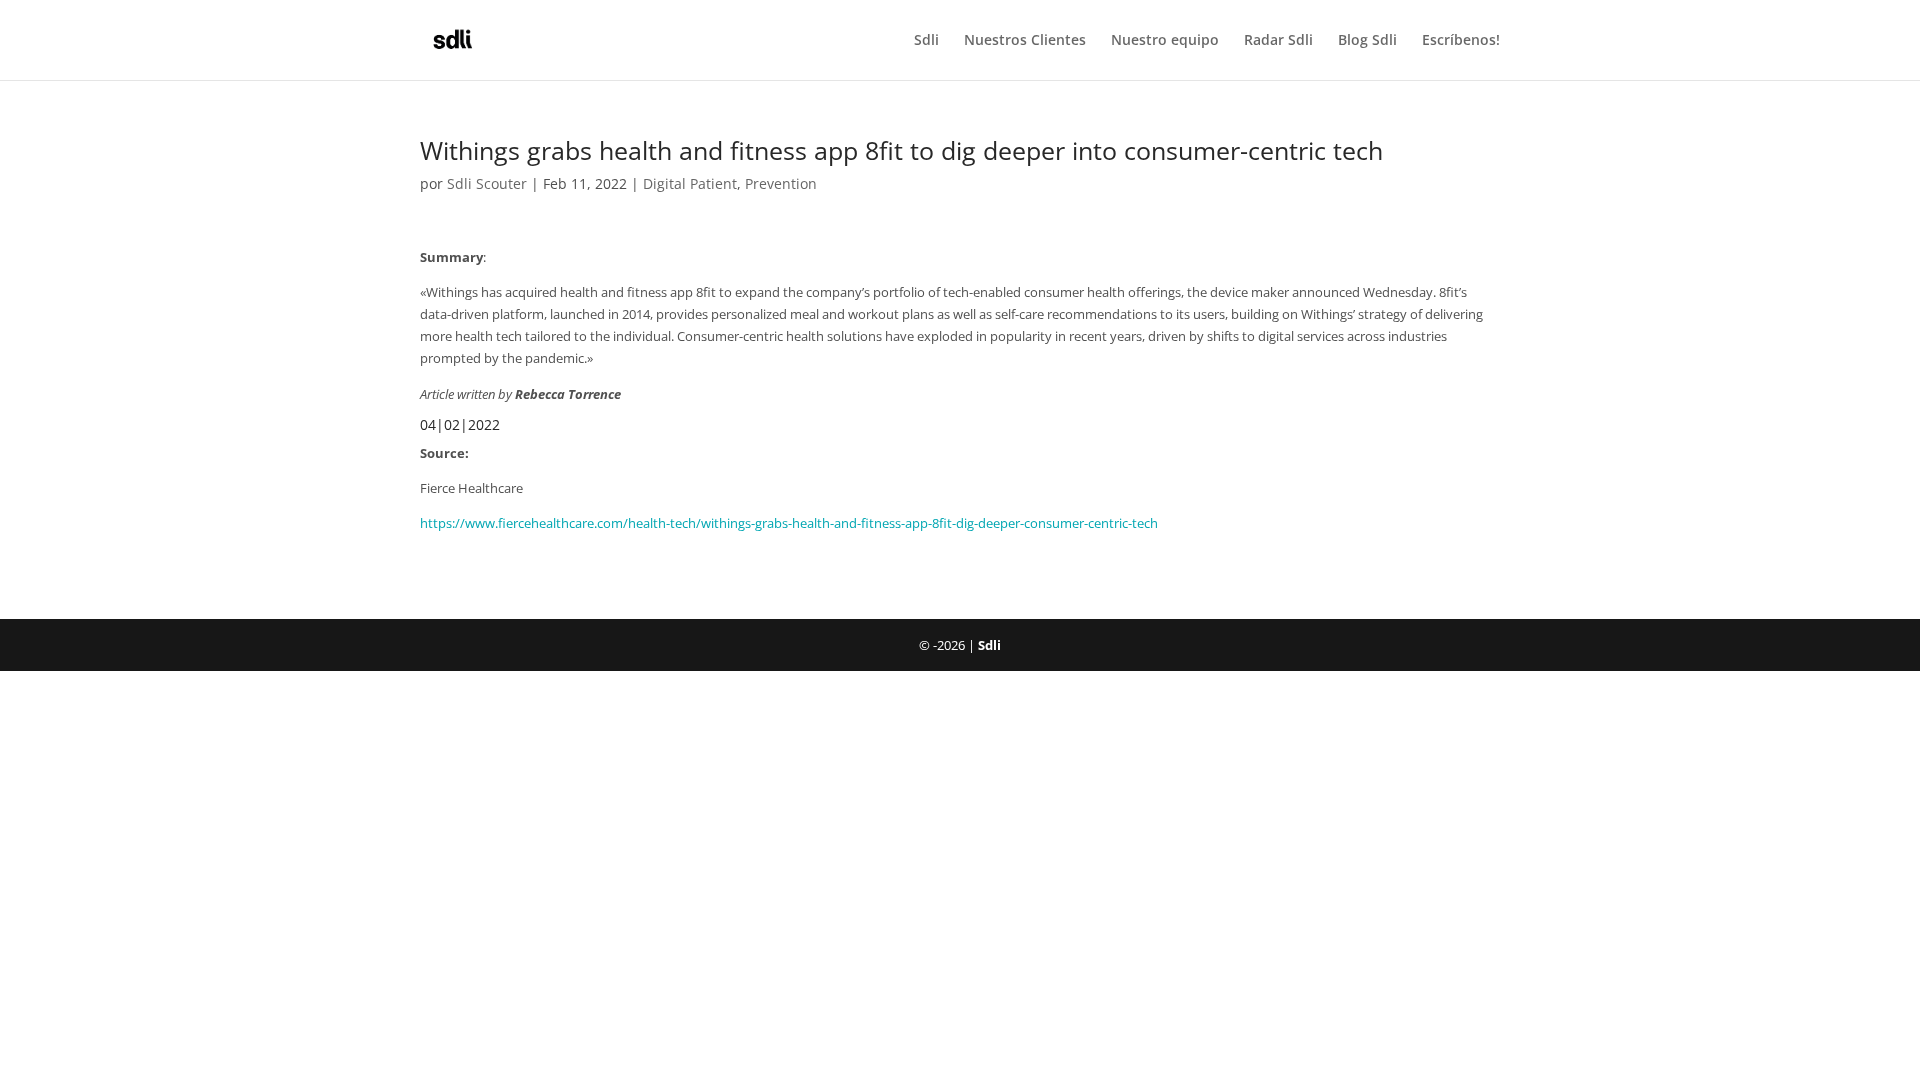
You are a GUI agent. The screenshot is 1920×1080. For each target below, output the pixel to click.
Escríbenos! (1461, 41)
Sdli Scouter (487, 183)
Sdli (926, 41)
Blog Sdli (1367, 41)
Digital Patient (690, 183)
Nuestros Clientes (1025, 41)
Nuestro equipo (1165, 41)
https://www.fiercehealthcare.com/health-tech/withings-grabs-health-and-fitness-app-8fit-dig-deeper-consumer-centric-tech (789, 523)
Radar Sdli (1278, 41)
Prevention (781, 183)
